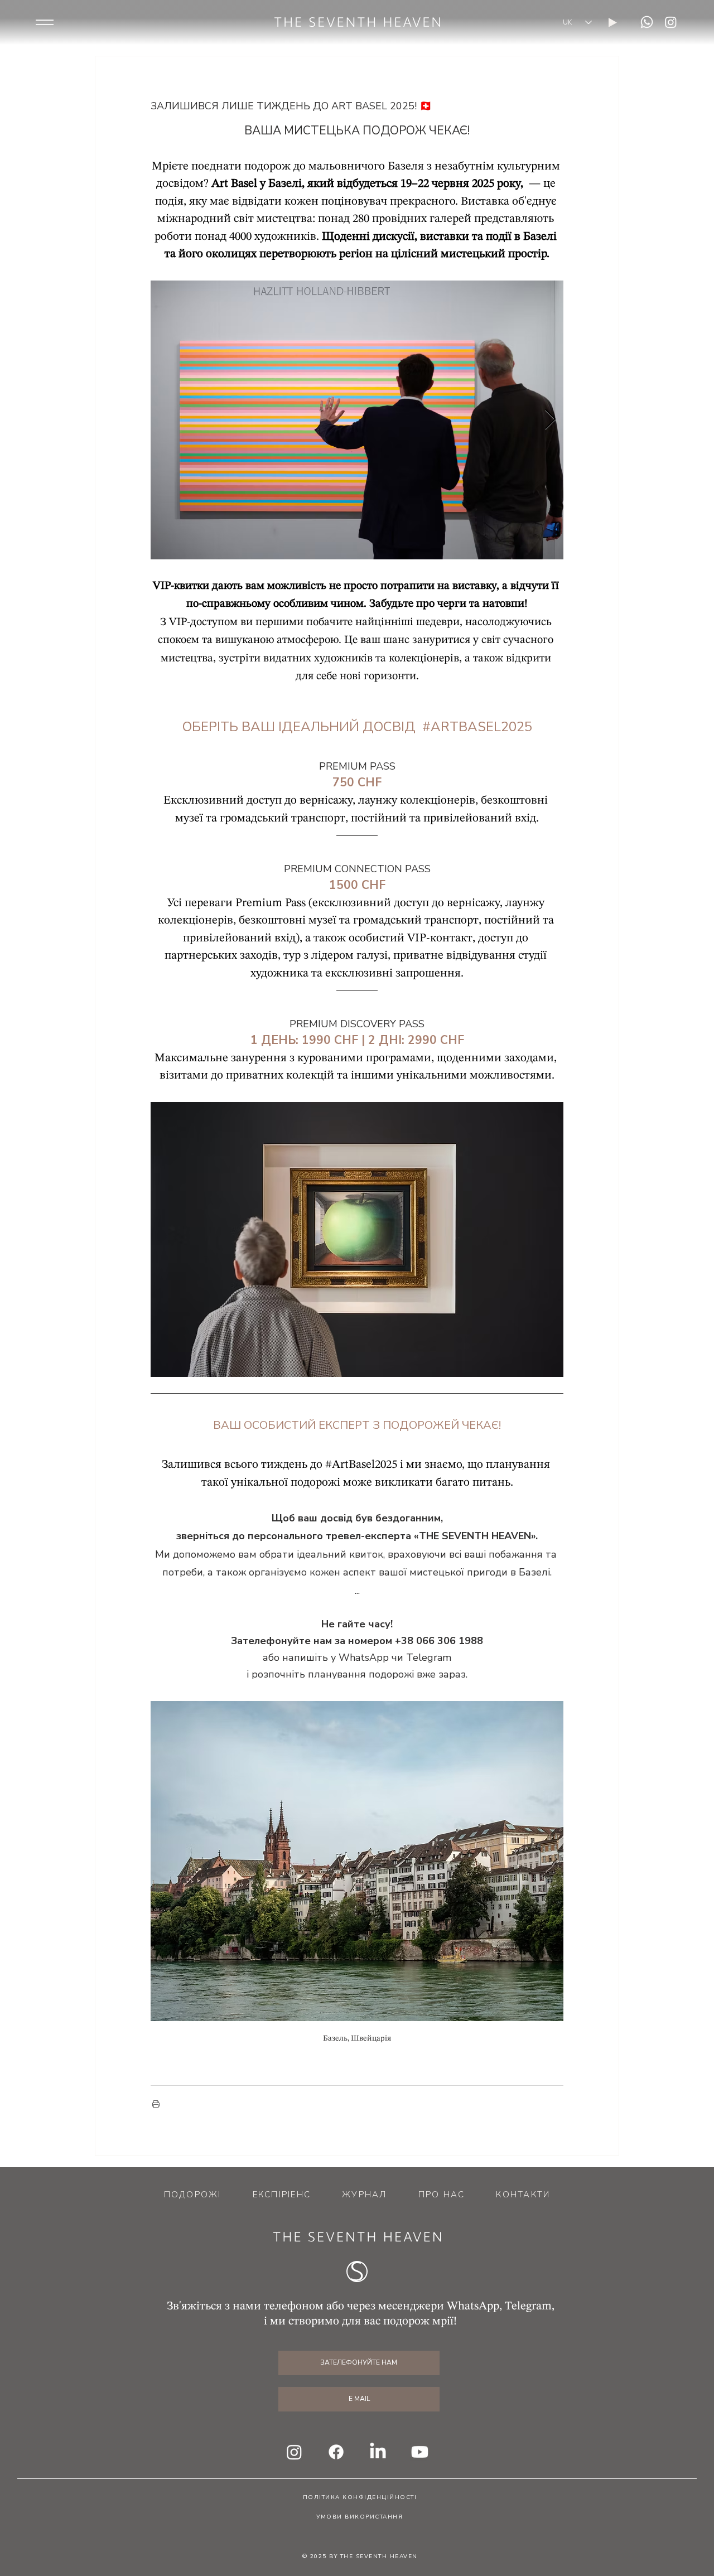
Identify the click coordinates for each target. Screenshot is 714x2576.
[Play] (613, 23)
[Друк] (156, 2104)
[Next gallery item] (550, 420)
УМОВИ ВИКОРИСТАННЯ (360, 2517)
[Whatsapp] (647, 22)
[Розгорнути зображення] (357, 420)
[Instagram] (671, 22)
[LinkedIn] (378, 2452)
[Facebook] (336, 2452)
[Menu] (45, 22)
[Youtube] (420, 2452)
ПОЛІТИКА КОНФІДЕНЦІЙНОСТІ (360, 2497)
